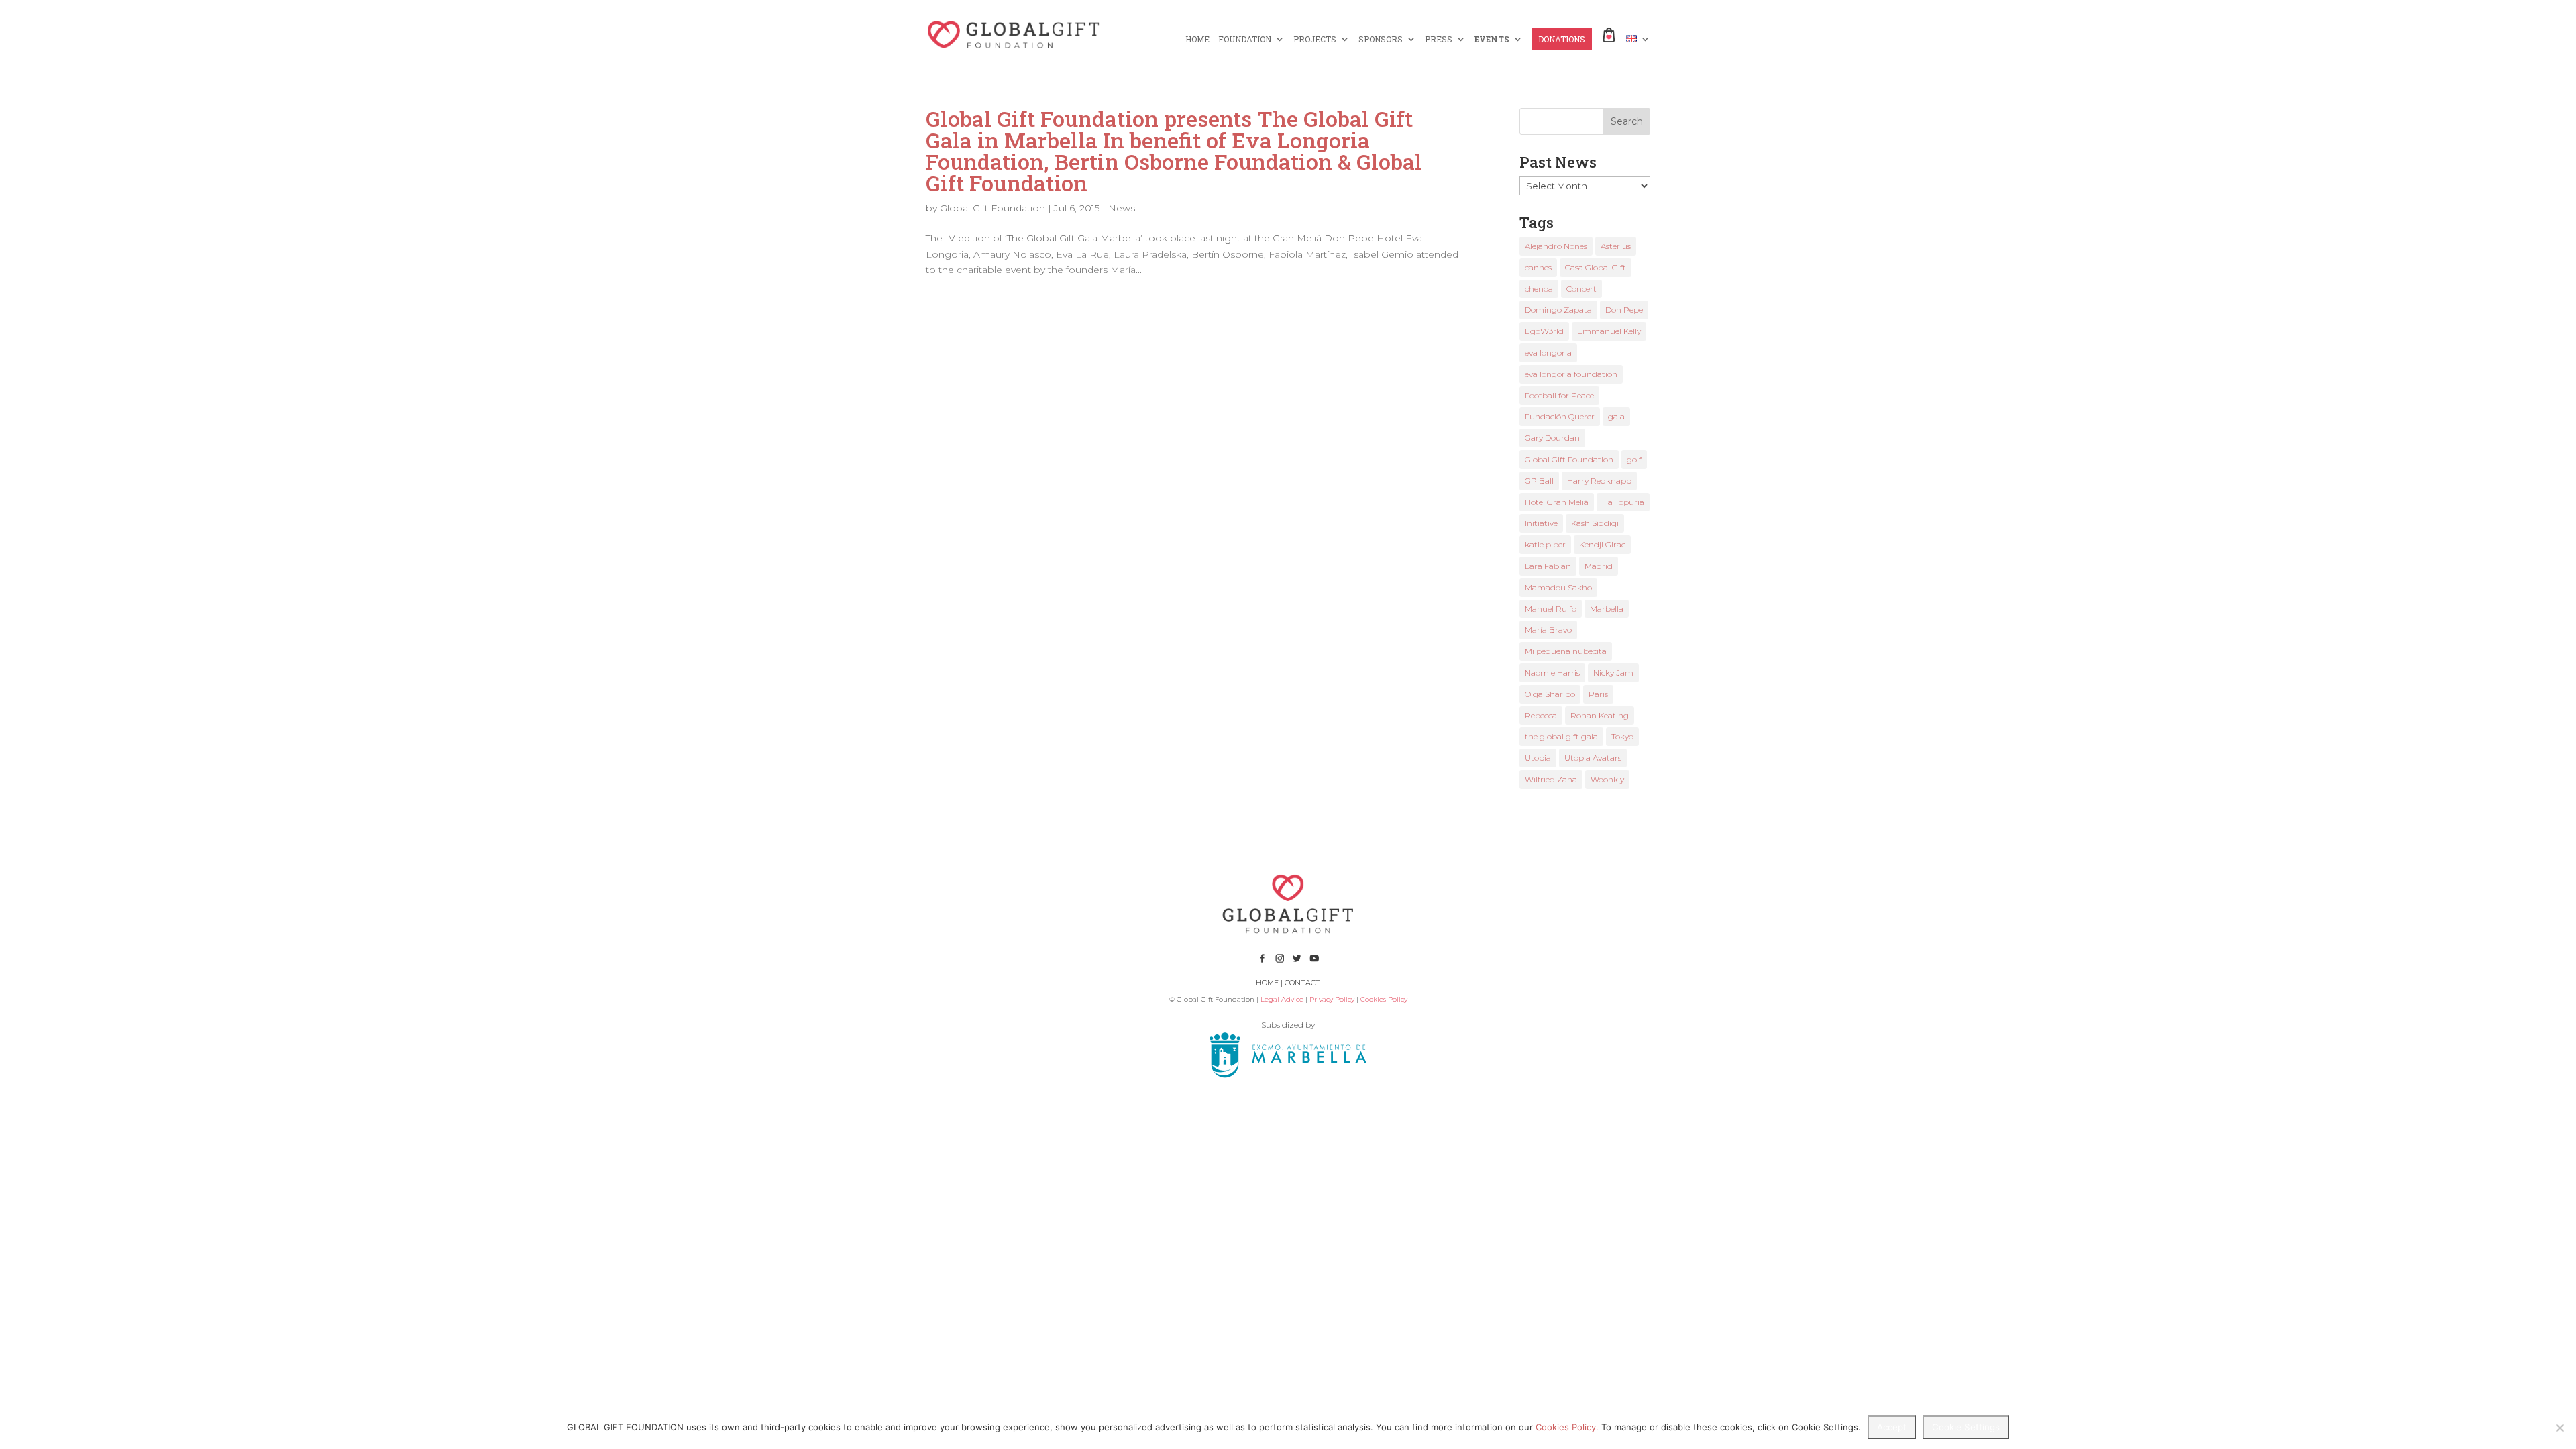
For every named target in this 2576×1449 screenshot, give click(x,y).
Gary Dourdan (1552, 438)
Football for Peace (1559, 395)
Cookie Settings (1966, 1427)
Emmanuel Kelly (1609, 331)
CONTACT (1302, 983)
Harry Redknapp (1599, 481)
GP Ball (1539, 481)
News (1122, 208)
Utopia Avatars (1593, 758)
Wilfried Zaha (1551, 779)
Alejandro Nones (1556, 246)
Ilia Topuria (1623, 502)
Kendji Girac (1602, 544)
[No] (2559, 1428)
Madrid (1599, 566)
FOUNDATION (1245, 39)
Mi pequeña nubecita (1566, 651)
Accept (1892, 1427)
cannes (1538, 267)
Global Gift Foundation (992, 208)
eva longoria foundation (1571, 374)
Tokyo (1622, 736)
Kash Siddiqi (1595, 523)
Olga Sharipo (1550, 694)
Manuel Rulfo (1551, 609)
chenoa (1539, 289)
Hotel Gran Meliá (1557, 502)
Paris (1598, 694)
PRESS (1439, 39)
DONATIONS (1562, 39)
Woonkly (1607, 779)
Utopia (1538, 758)
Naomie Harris (1552, 673)
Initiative (1541, 523)
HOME (1197, 39)
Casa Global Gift (1596, 267)
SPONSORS (1381, 39)
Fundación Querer (1560, 416)
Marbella (1607, 609)
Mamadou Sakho (1558, 587)
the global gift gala (1561, 736)
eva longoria (1548, 353)
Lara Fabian (1548, 566)
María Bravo (1548, 630)
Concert (1581, 289)
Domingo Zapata (1558, 310)
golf (1634, 459)
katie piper (1545, 544)
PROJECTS (1315, 39)
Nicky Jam (1613, 673)
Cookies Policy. (1567, 1427)
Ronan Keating (1600, 715)
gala (1616, 416)
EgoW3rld (1544, 331)
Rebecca (1541, 715)
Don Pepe (1624, 310)
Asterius (1616, 246)
